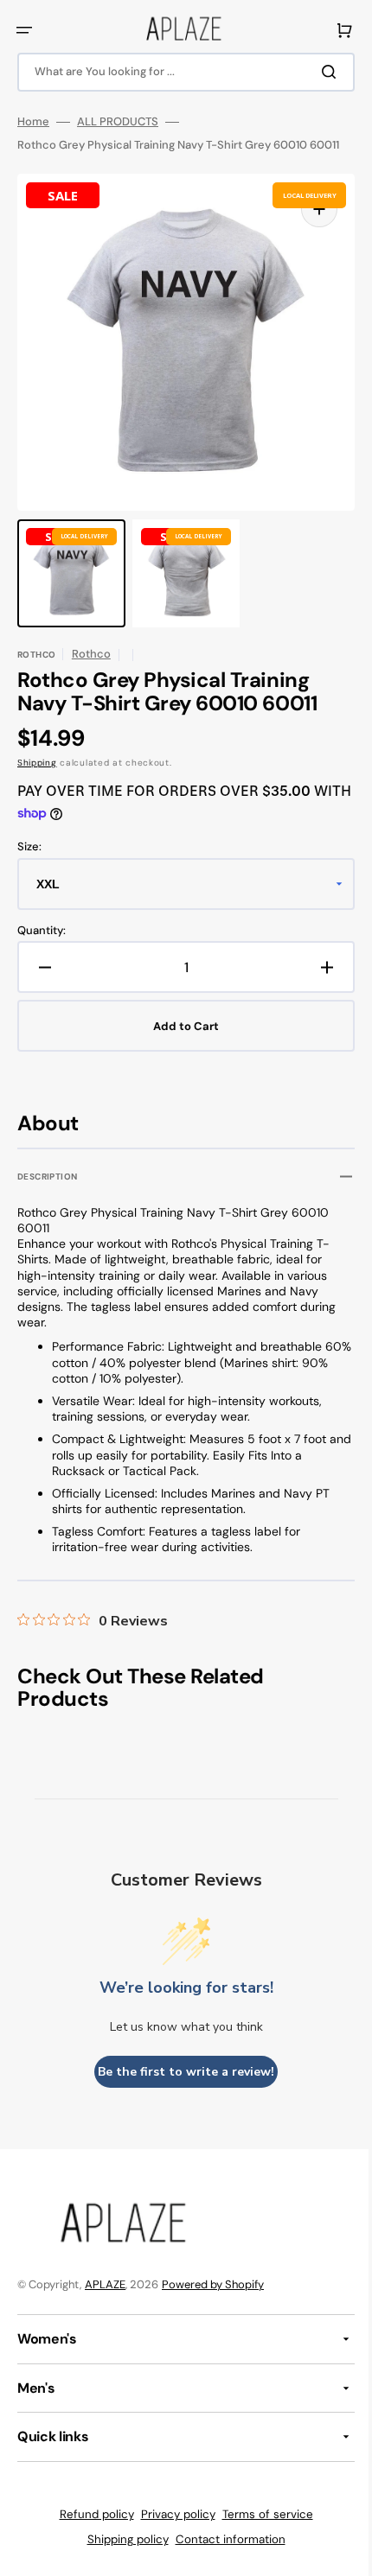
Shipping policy (121, 2539)
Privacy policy (171, 2514)
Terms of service (261, 2514)
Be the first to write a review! (180, 2072)
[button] (24, 30)
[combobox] (180, 72)
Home (33, 122)
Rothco (91, 654)
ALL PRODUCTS (118, 122)
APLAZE (105, 2284)
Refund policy (90, 2514)
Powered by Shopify (213, 2284)
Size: (29, 847)
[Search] (319, 72)
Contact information (224, 2539)
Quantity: (42, 931)
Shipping (37, 763)
